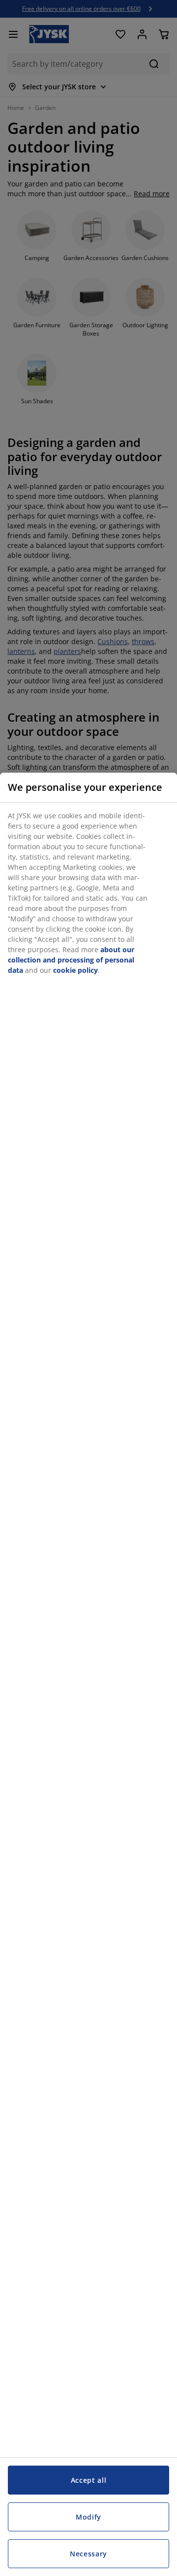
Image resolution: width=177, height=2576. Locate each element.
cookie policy (75, 970)
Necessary (88, 2554)
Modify (88, 2517)
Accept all (89, 2480)
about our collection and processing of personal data (71, 960)
